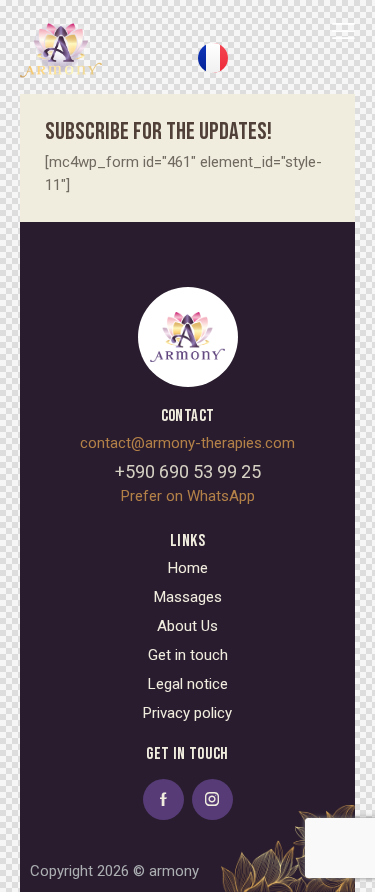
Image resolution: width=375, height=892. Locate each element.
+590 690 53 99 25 (188, 471)
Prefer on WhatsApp (188, 496)
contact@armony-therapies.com (187, 443)
